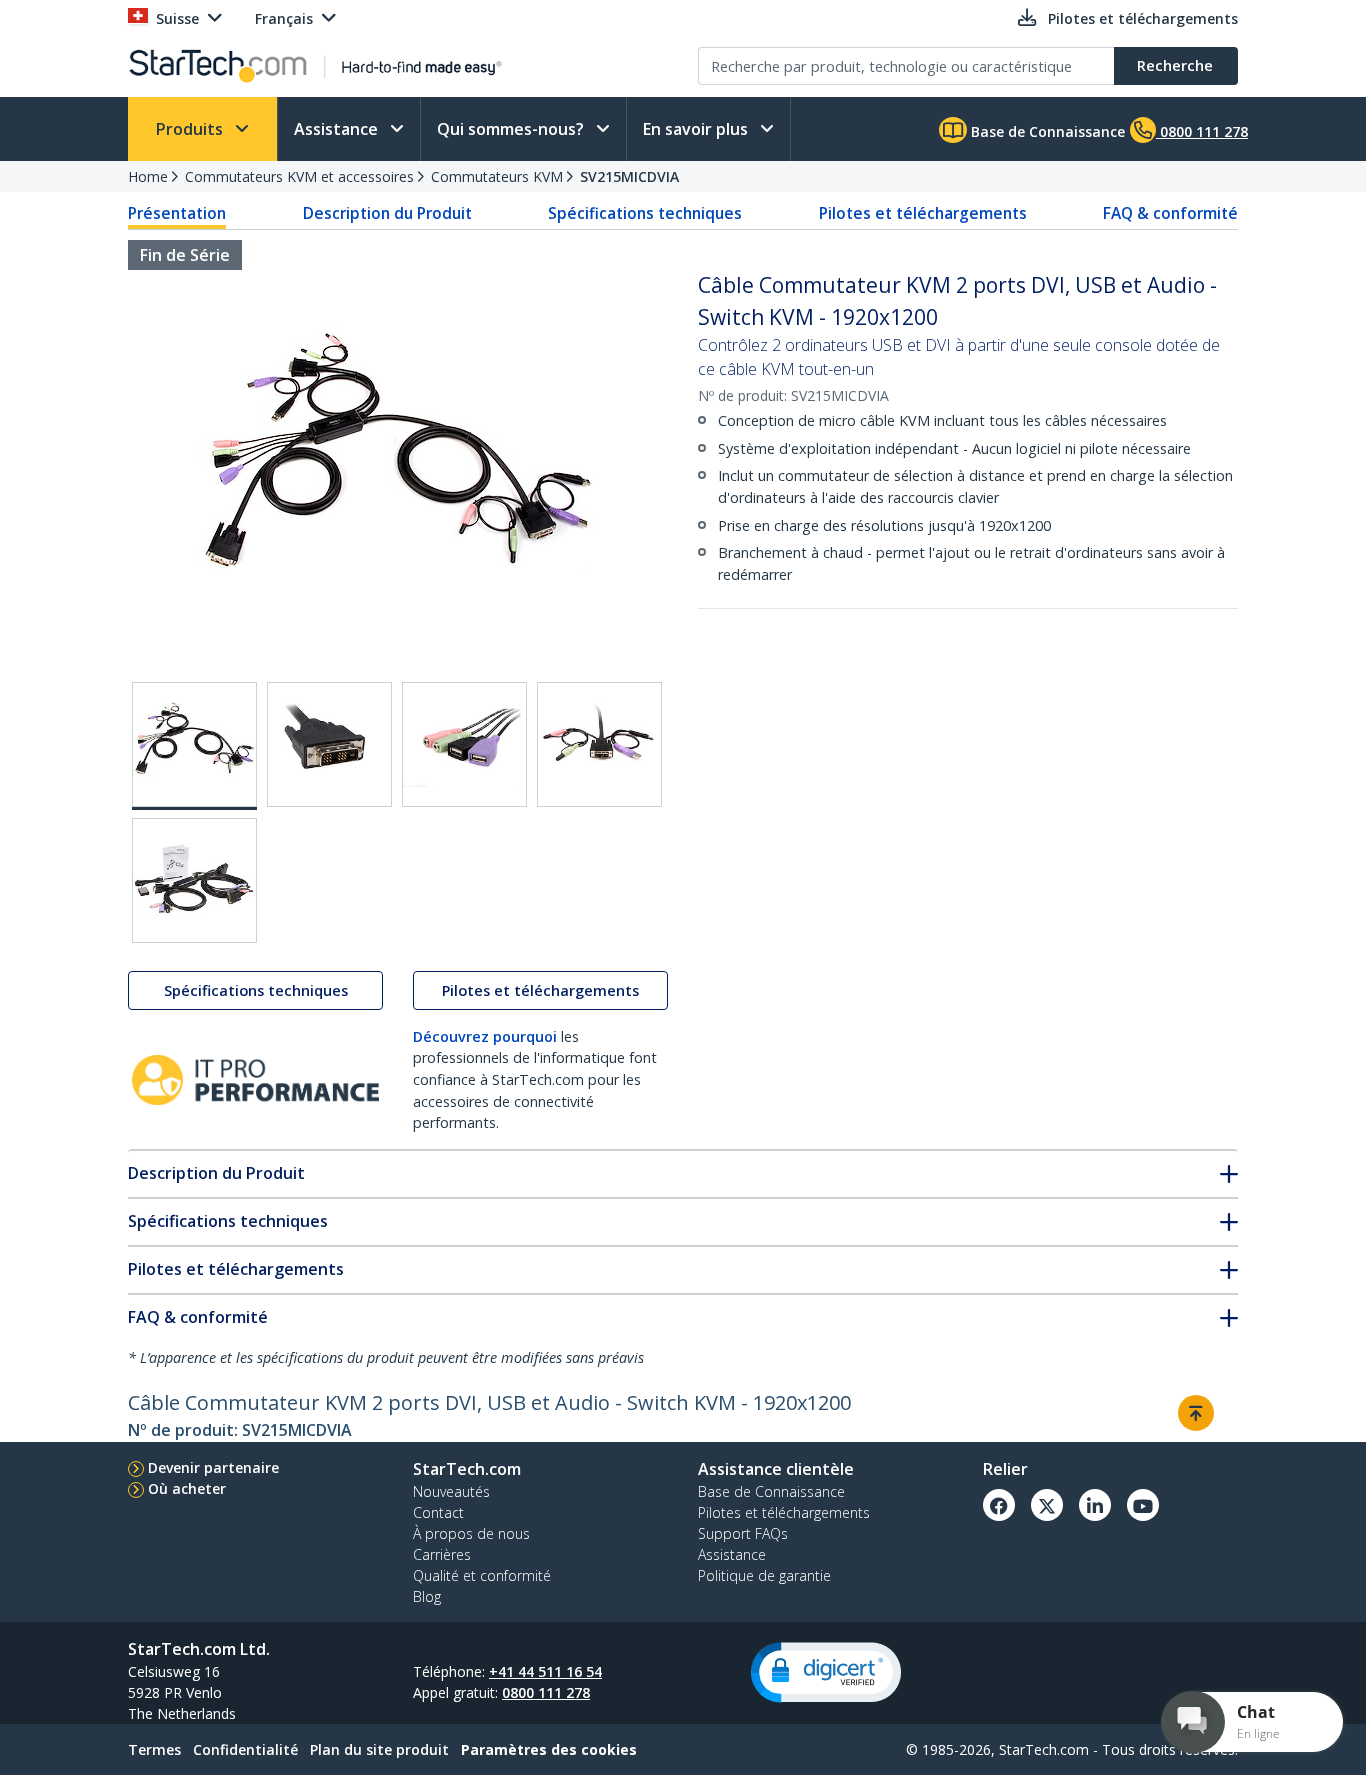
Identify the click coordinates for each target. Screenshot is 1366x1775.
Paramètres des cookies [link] (549, 1749)
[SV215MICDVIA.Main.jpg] (194, 746)
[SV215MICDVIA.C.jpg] (464, 744)
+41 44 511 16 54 (545, 1671)
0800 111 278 (546, 1692)
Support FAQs (743, 1533)
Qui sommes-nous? (512, 129)
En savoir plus (697, 129)
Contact (438, 1512)
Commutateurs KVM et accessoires (299, 176)
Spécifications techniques (645, 213)
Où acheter (187, 1488)
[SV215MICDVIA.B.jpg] (329, 744)
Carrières (442, 1554)
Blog (427, 1596)
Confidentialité (245, 1749)
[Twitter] (1047, 1505)
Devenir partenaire (213, 1467)
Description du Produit (387, 213)
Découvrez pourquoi (485, 1036)
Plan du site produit (379, 1749)
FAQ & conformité (1170, 213)
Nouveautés (451, 1491)
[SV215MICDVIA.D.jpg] (599, 744)
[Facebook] (999, 1505)
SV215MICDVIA (629, 176)
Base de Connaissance (1046, 131)
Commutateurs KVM (497, 176)
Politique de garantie (764, 1575)
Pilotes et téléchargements (923, 213)
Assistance (338, 129)
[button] (826, 1672)
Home (148, 176)
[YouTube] (1143, 1505)
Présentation (177, 213)
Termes (154, 1749)
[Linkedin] (1095, 1505)
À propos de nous (471, 1533)
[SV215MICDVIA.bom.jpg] (194, 880)
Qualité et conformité (482, 1575)
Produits (191, 129)
